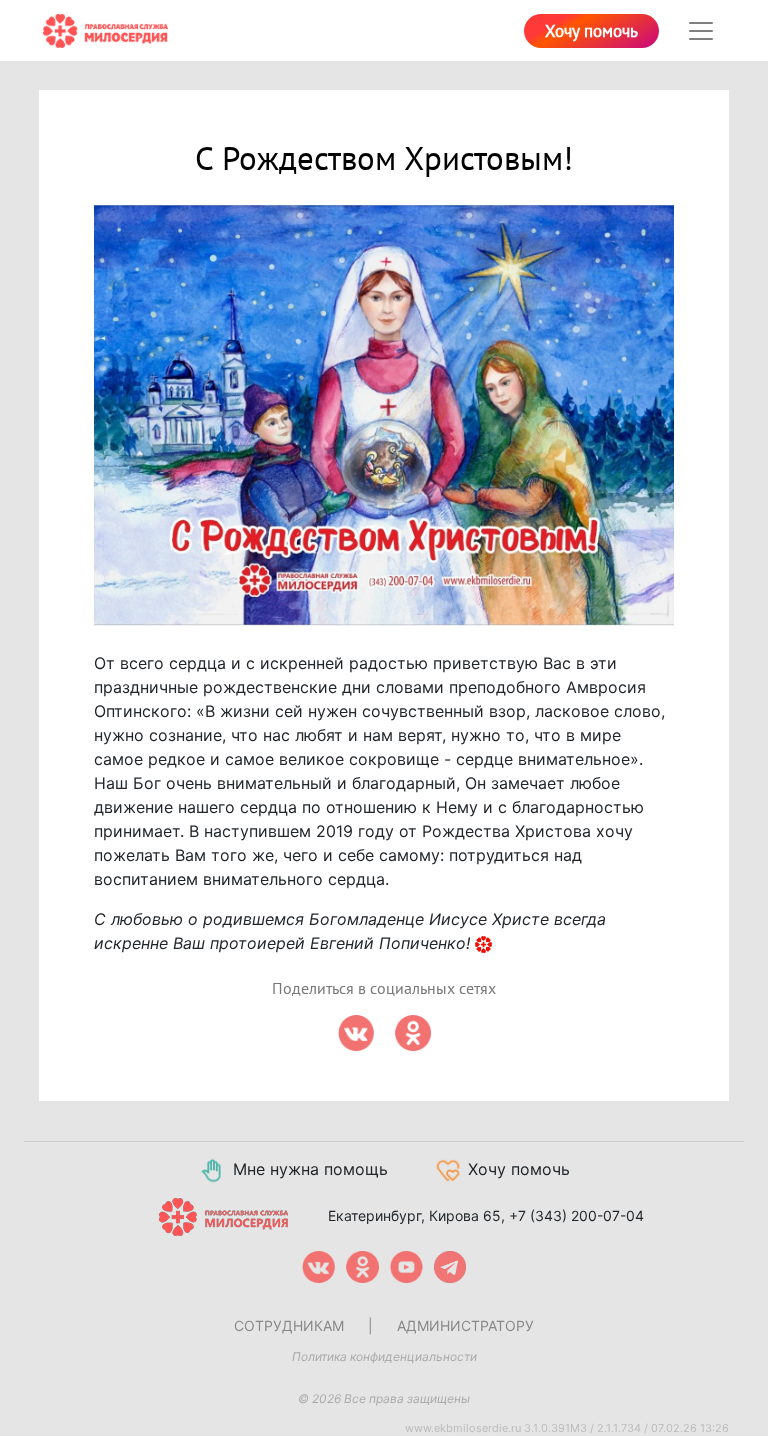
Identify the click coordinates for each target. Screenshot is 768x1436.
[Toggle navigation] (701, 31)
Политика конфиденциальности (384, 1356)
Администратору (465, 1325)
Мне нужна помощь (310, 1169)
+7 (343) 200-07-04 (576, 1214)
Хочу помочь (591, 32)
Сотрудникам (289, 1325)
